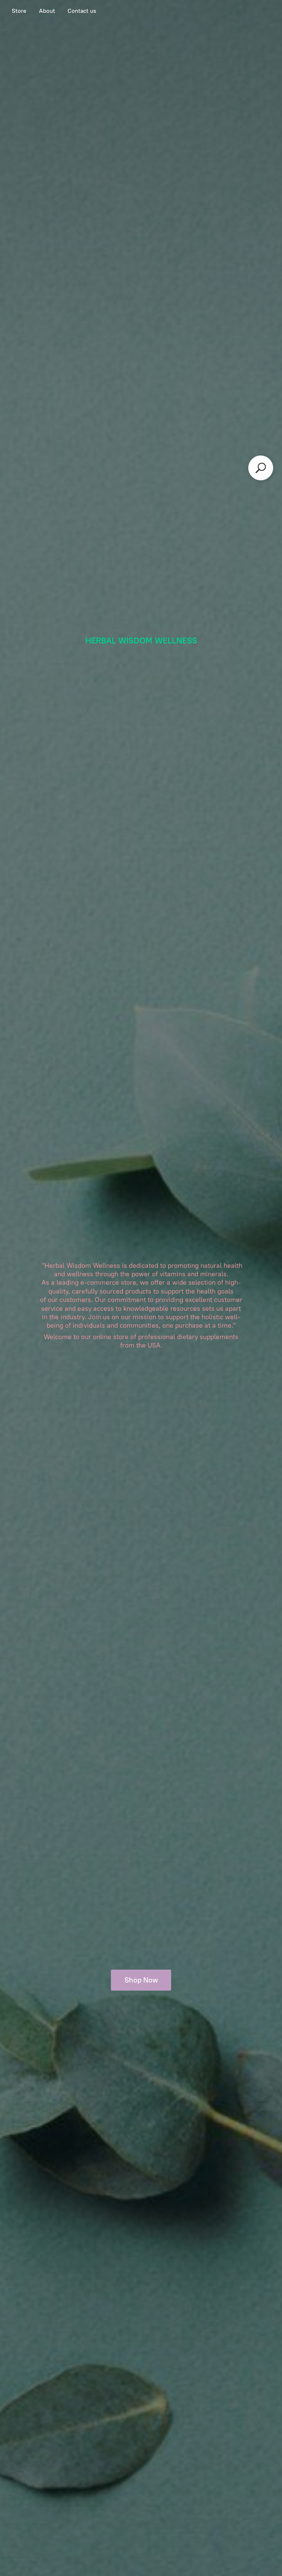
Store (19, 11)
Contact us (82, 11)
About (47, 11)
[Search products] (261, 468)
